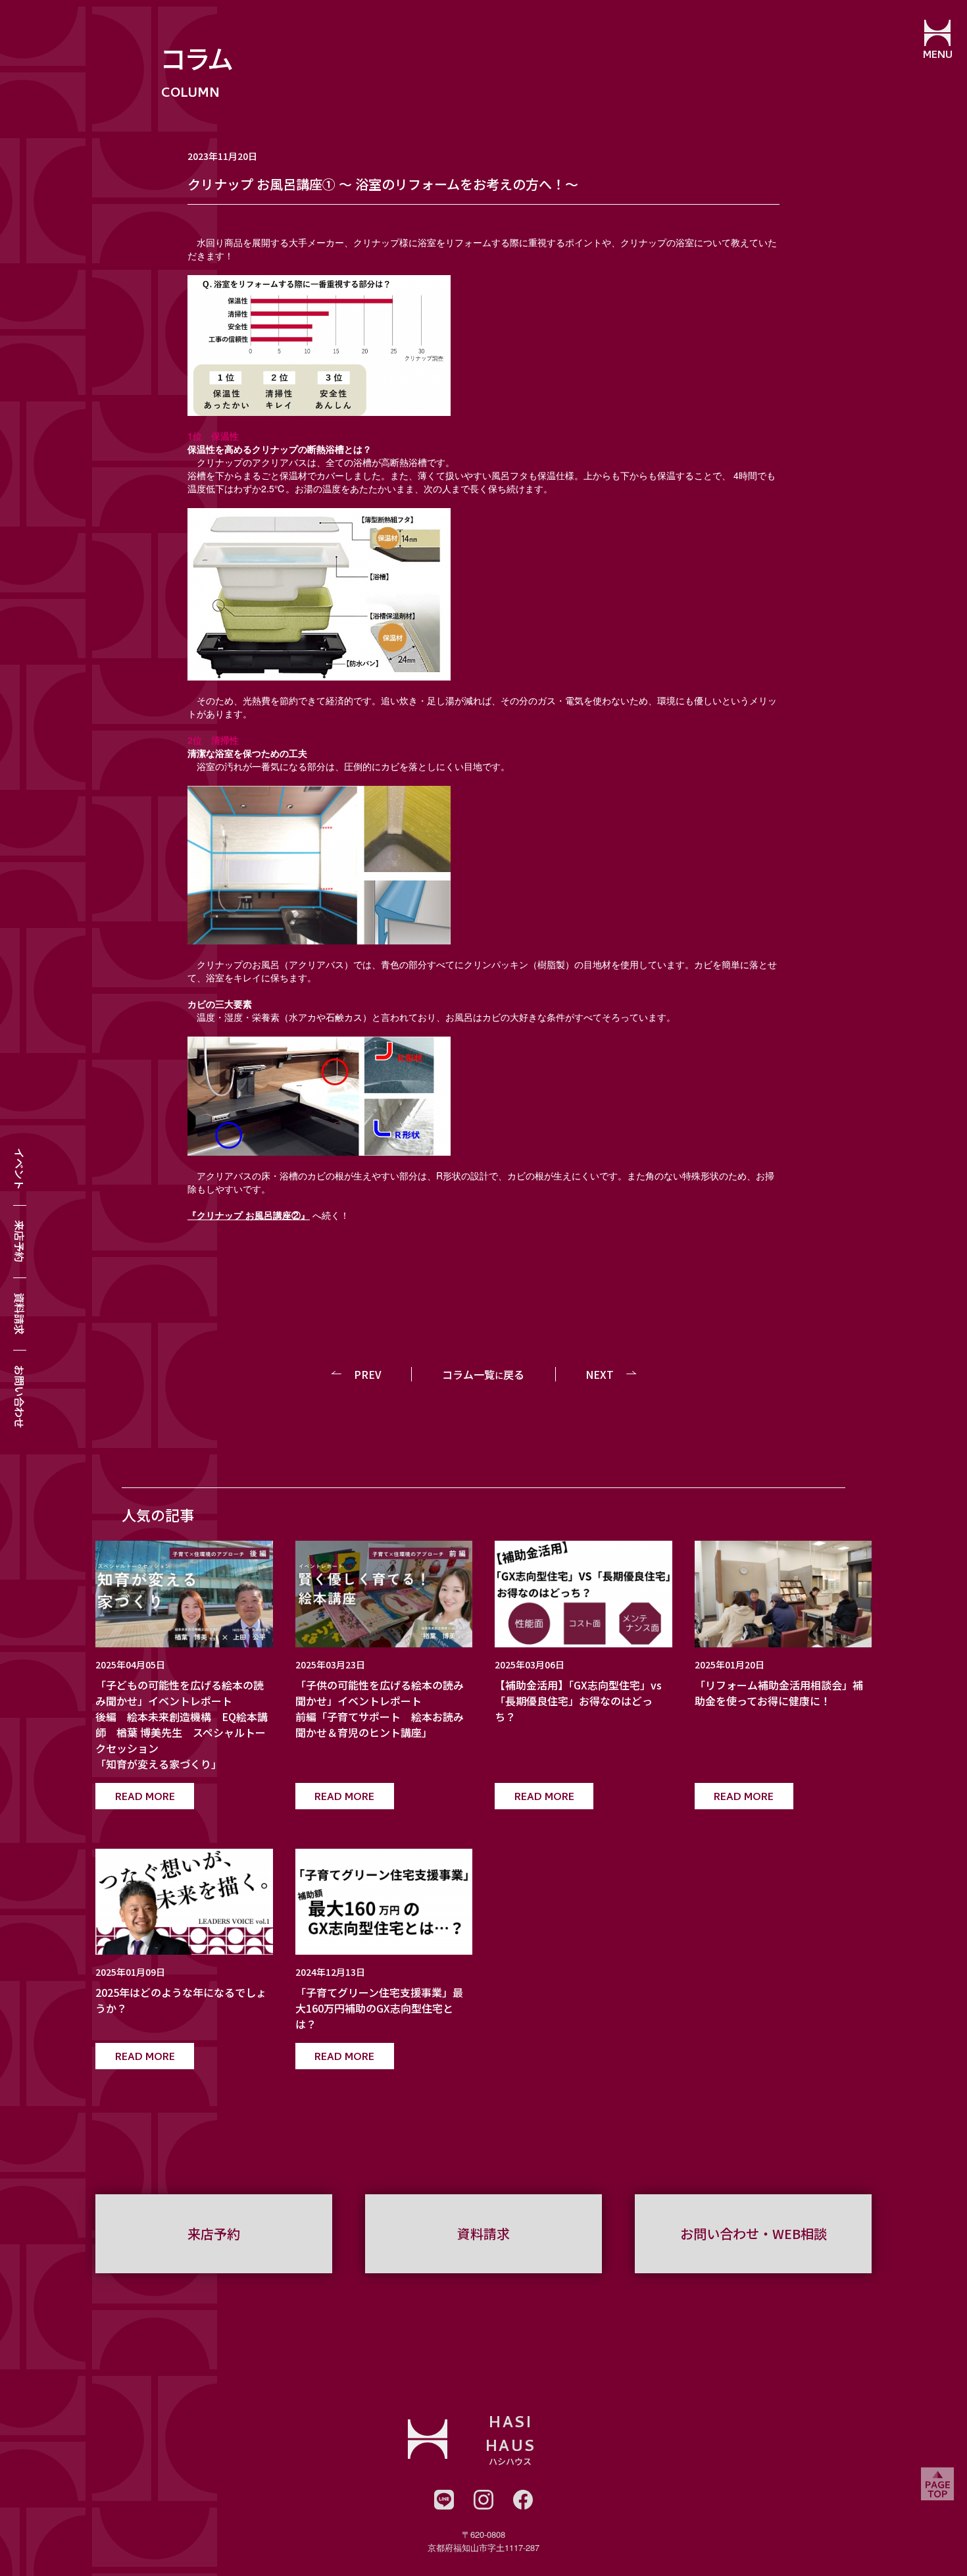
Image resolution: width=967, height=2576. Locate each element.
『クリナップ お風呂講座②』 (249, 1215)
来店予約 (20, 1241)
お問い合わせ (20, 1397)
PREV (368, 1374)
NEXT (600, 1374)
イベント (20, 1169)
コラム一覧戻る (483, 1374)
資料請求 (20, 1314)
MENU (938, 56)
